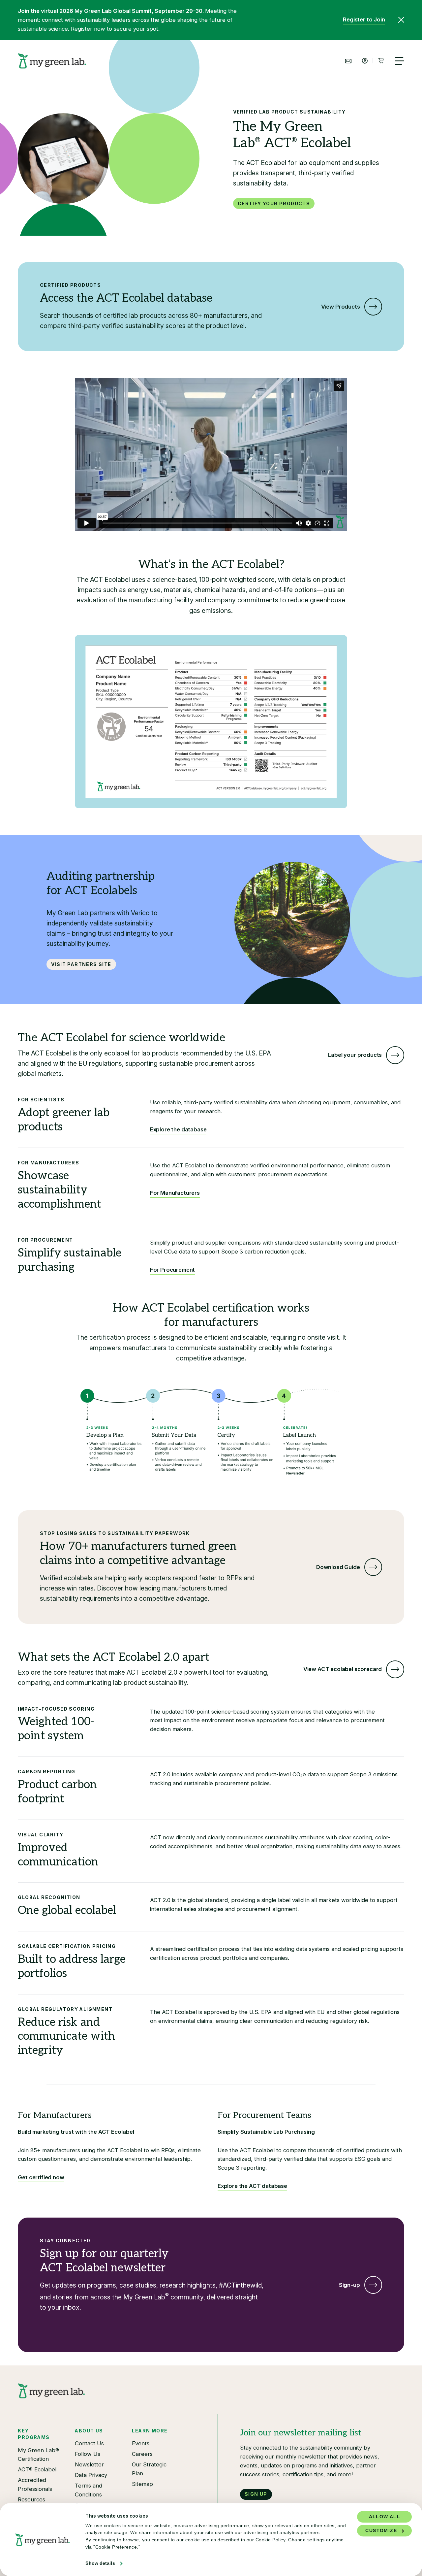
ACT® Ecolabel (37, 2469)
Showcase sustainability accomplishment (60, 1190)
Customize (381, 2531)
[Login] (365, 61)
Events (141, 2443)
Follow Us (88, 2454)
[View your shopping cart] (381, 61)
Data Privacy (91, 2475)
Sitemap (142, 2484)
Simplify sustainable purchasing (70, 1260)
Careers (142, 2454)
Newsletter (89, 2464)
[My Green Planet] (52, 61)
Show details (100, 2563)
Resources (31, 2499)
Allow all (385, 2517)
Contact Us (89, 2443)
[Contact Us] (348, 61)
